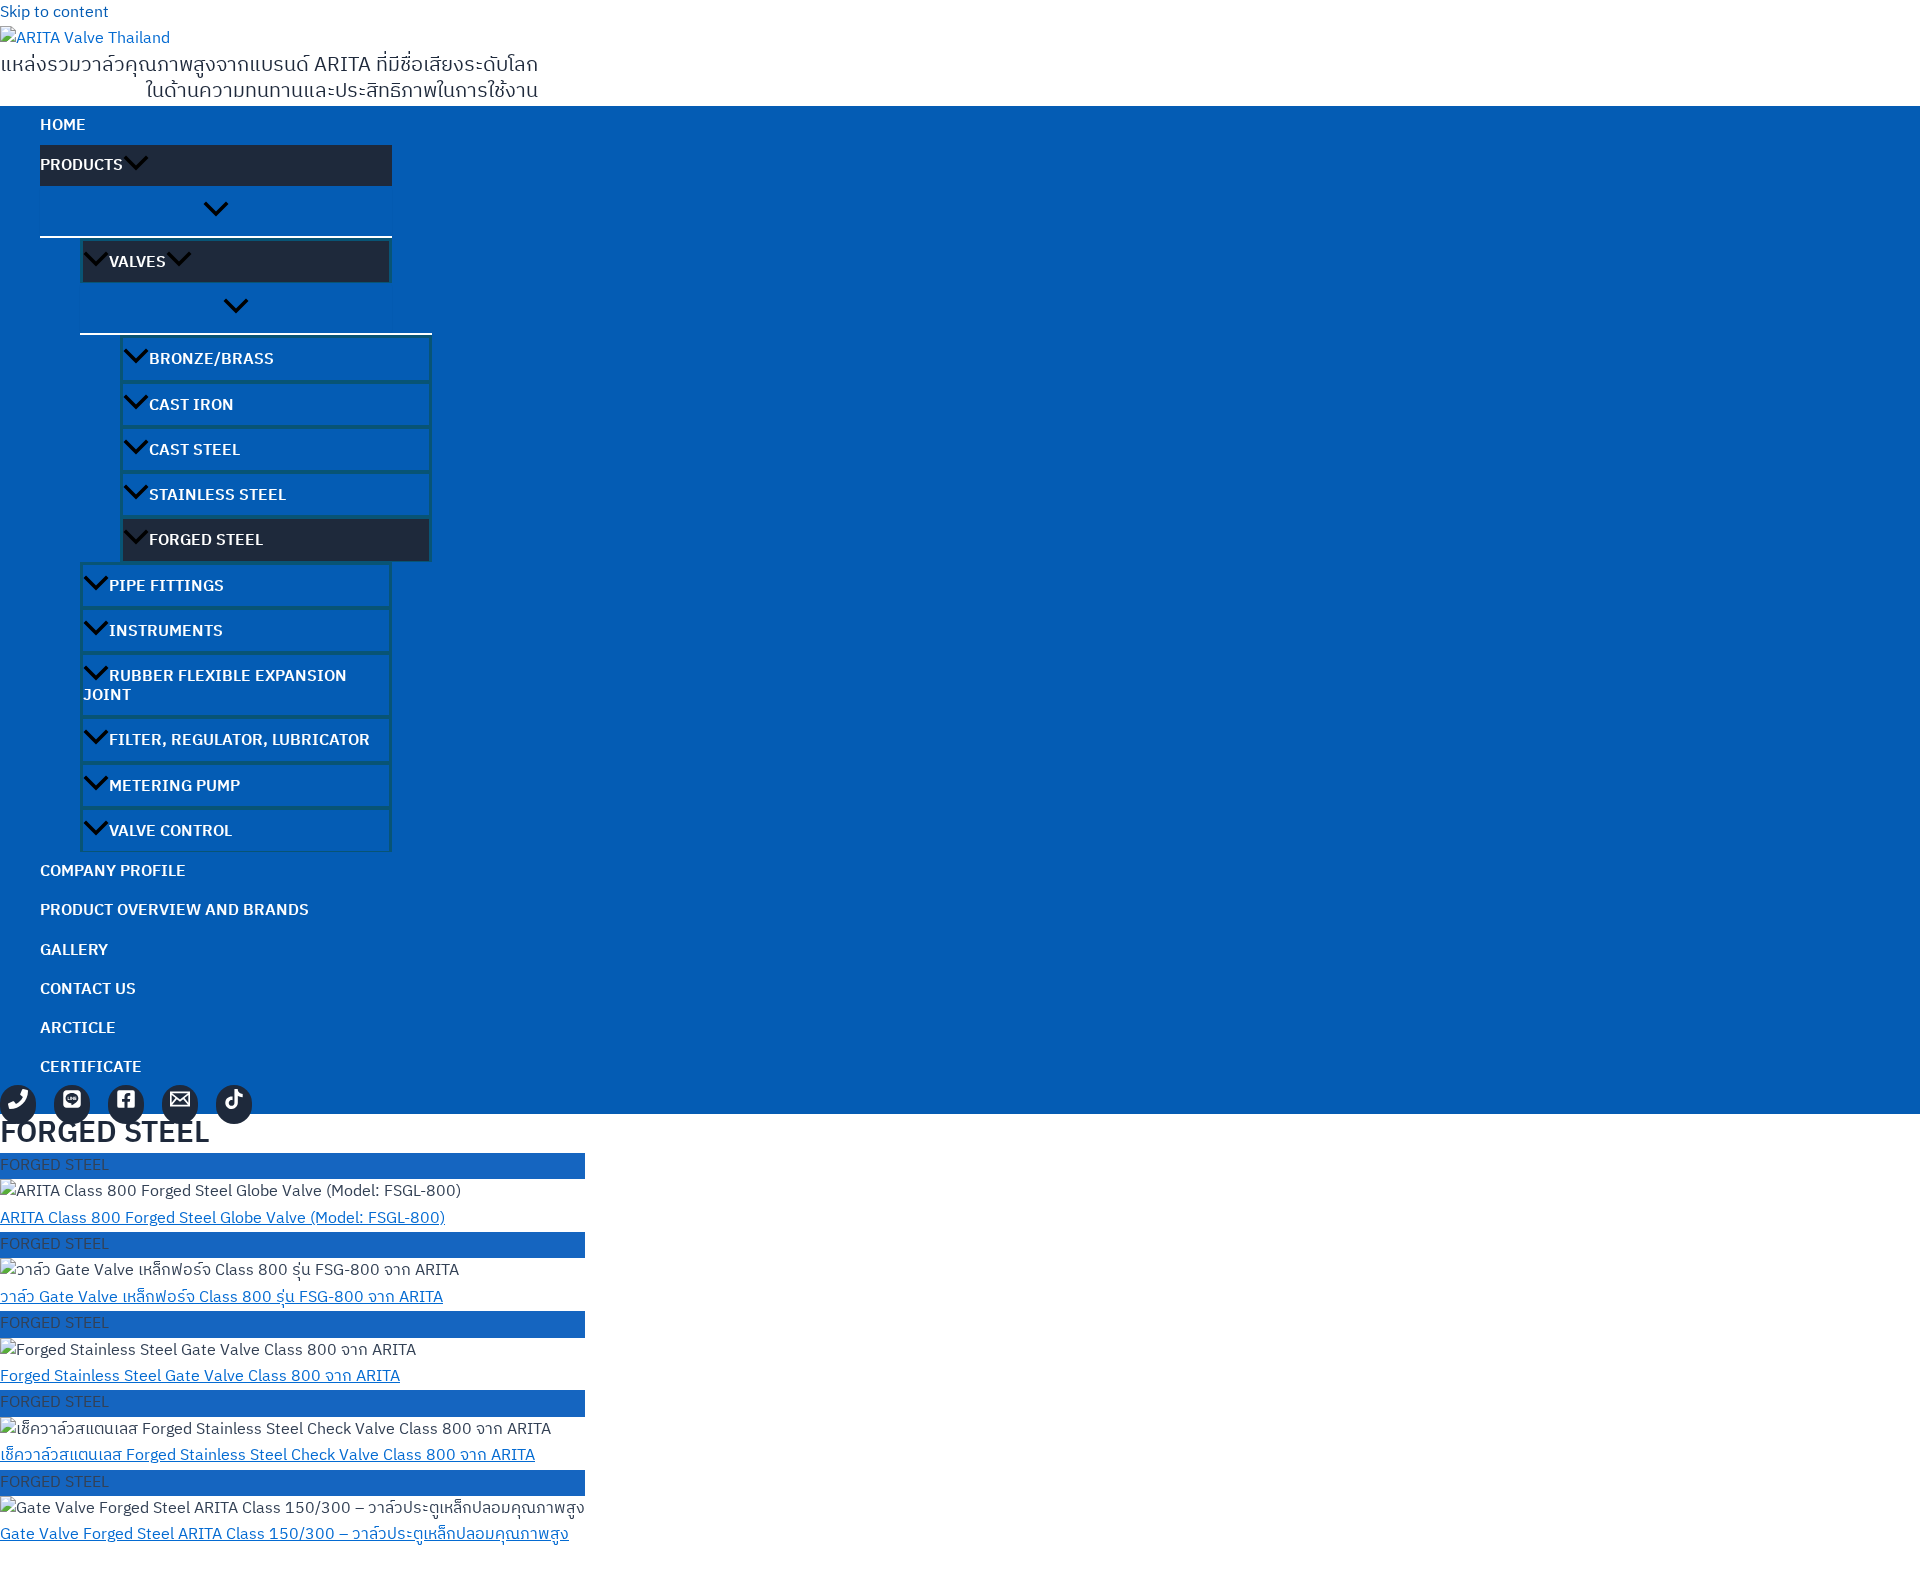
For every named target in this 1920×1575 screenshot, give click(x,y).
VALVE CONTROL (170, 831)
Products (81, 165)
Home (63, 125)
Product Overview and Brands (174, 910)
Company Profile (113, 871)
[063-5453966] (18, 1104)
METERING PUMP (174, 786)
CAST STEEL (194, 450)
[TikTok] (234, 1104)
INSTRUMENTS (166, 631)
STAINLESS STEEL (217, 495)
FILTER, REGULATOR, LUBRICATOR (239, 740)
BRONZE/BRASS (211, 359)
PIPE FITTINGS (166, 586)
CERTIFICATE (91, 1067)
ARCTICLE (78, 1028)
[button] (136, 165)
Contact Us (88, 989)
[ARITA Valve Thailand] (126, 1104)
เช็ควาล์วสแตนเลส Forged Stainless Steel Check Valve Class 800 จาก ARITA (267, 1455)
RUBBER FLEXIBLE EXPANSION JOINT (215, 686)
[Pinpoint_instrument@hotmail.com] (180, 1104)
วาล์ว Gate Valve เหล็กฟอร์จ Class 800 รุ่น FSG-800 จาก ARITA (221, 1297)
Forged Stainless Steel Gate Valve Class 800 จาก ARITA (200, 1376)
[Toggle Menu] (216, 211)
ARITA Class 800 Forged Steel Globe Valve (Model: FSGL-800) (222, 1218)
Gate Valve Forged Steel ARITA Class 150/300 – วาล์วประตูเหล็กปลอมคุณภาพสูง (284, 1534)
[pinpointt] (72, 1104)
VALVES (137, 262)
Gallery (74, 950)
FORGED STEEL (206, 540)
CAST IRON (191, 405)
